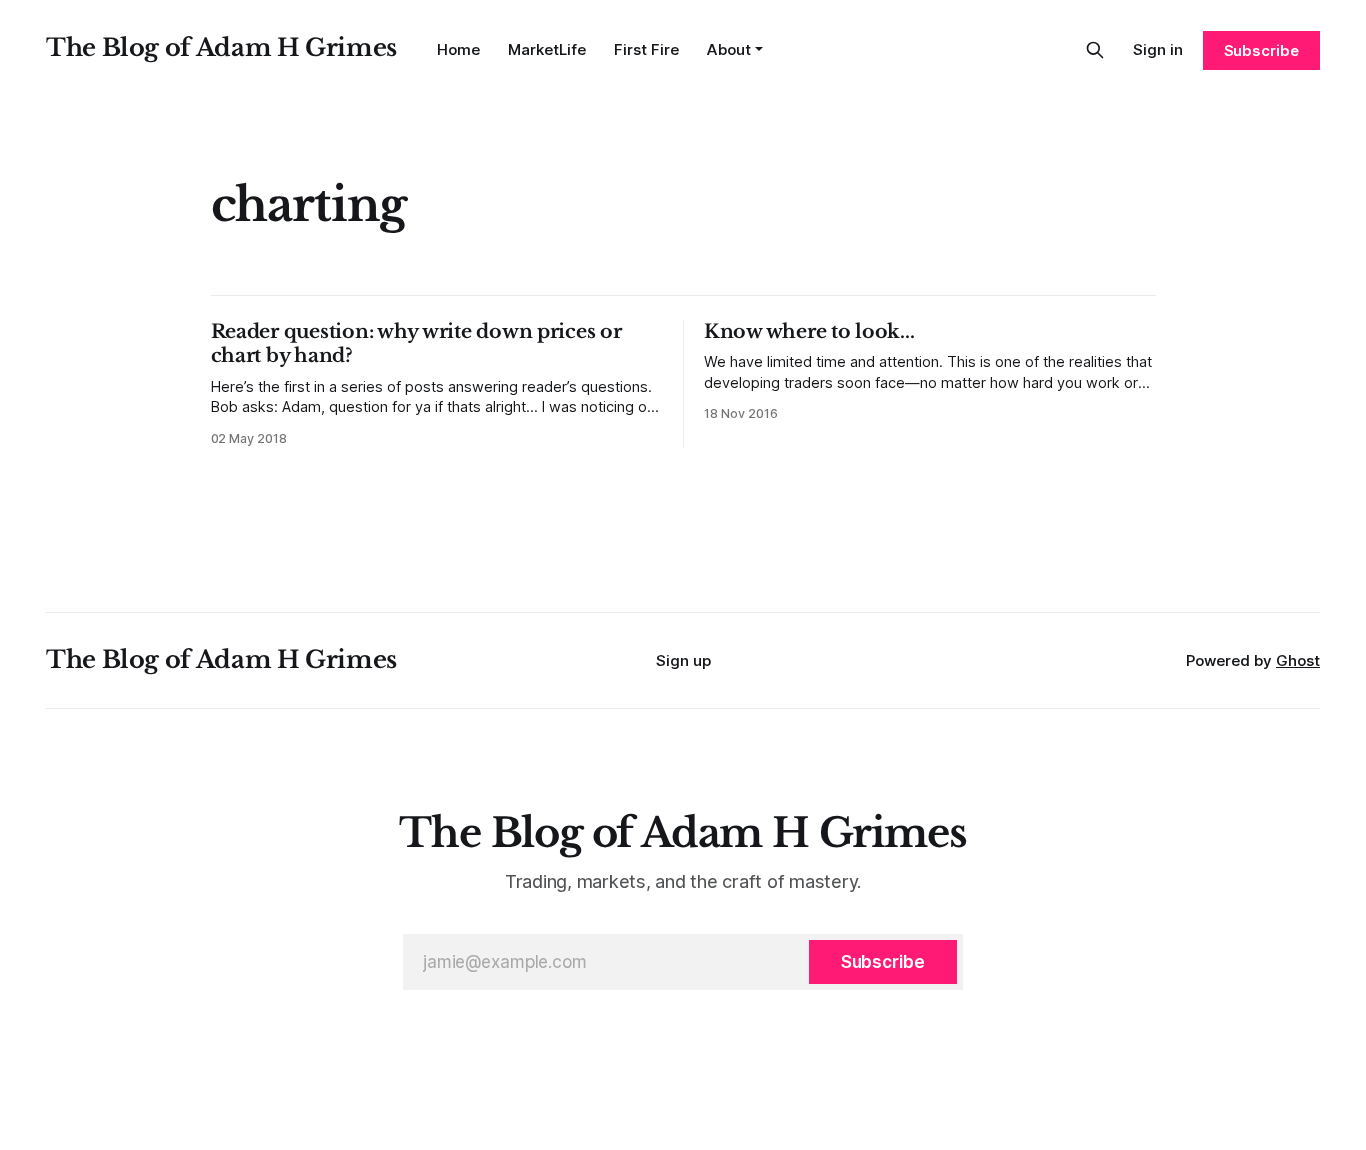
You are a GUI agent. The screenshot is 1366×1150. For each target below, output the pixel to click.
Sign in (1158, 49)
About (729, 49)
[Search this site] (1095, 50)
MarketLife (547, 49)
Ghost (1298, 660)
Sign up (683, 660)
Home (458, 49)
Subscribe (1261, 50)
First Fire (646, 49)
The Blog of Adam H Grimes (221, 47)
